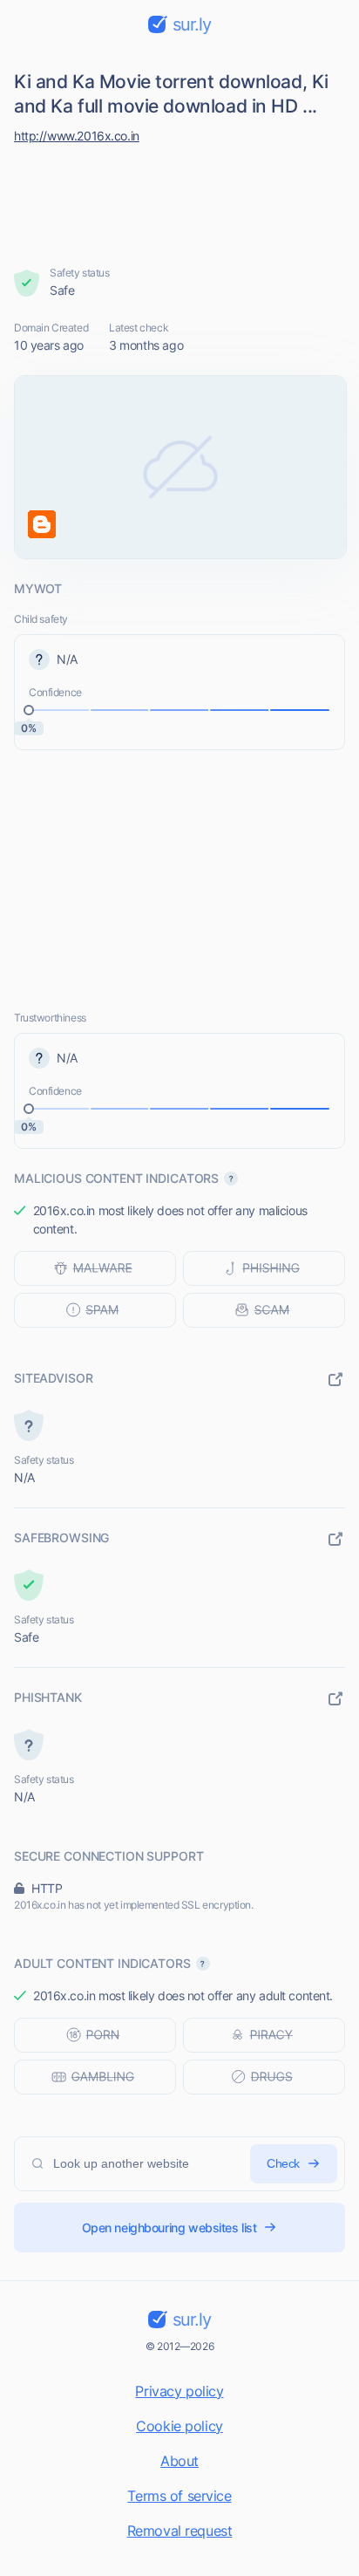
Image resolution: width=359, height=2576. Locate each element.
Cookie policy (179, 2426)
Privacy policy (179, 2391)
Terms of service (179, 2496)
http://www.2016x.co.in (77, 136)
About (179, 2461)
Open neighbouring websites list (169, 2228)
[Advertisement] (180, 201)
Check (283, 2163)
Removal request (180, 2531)
